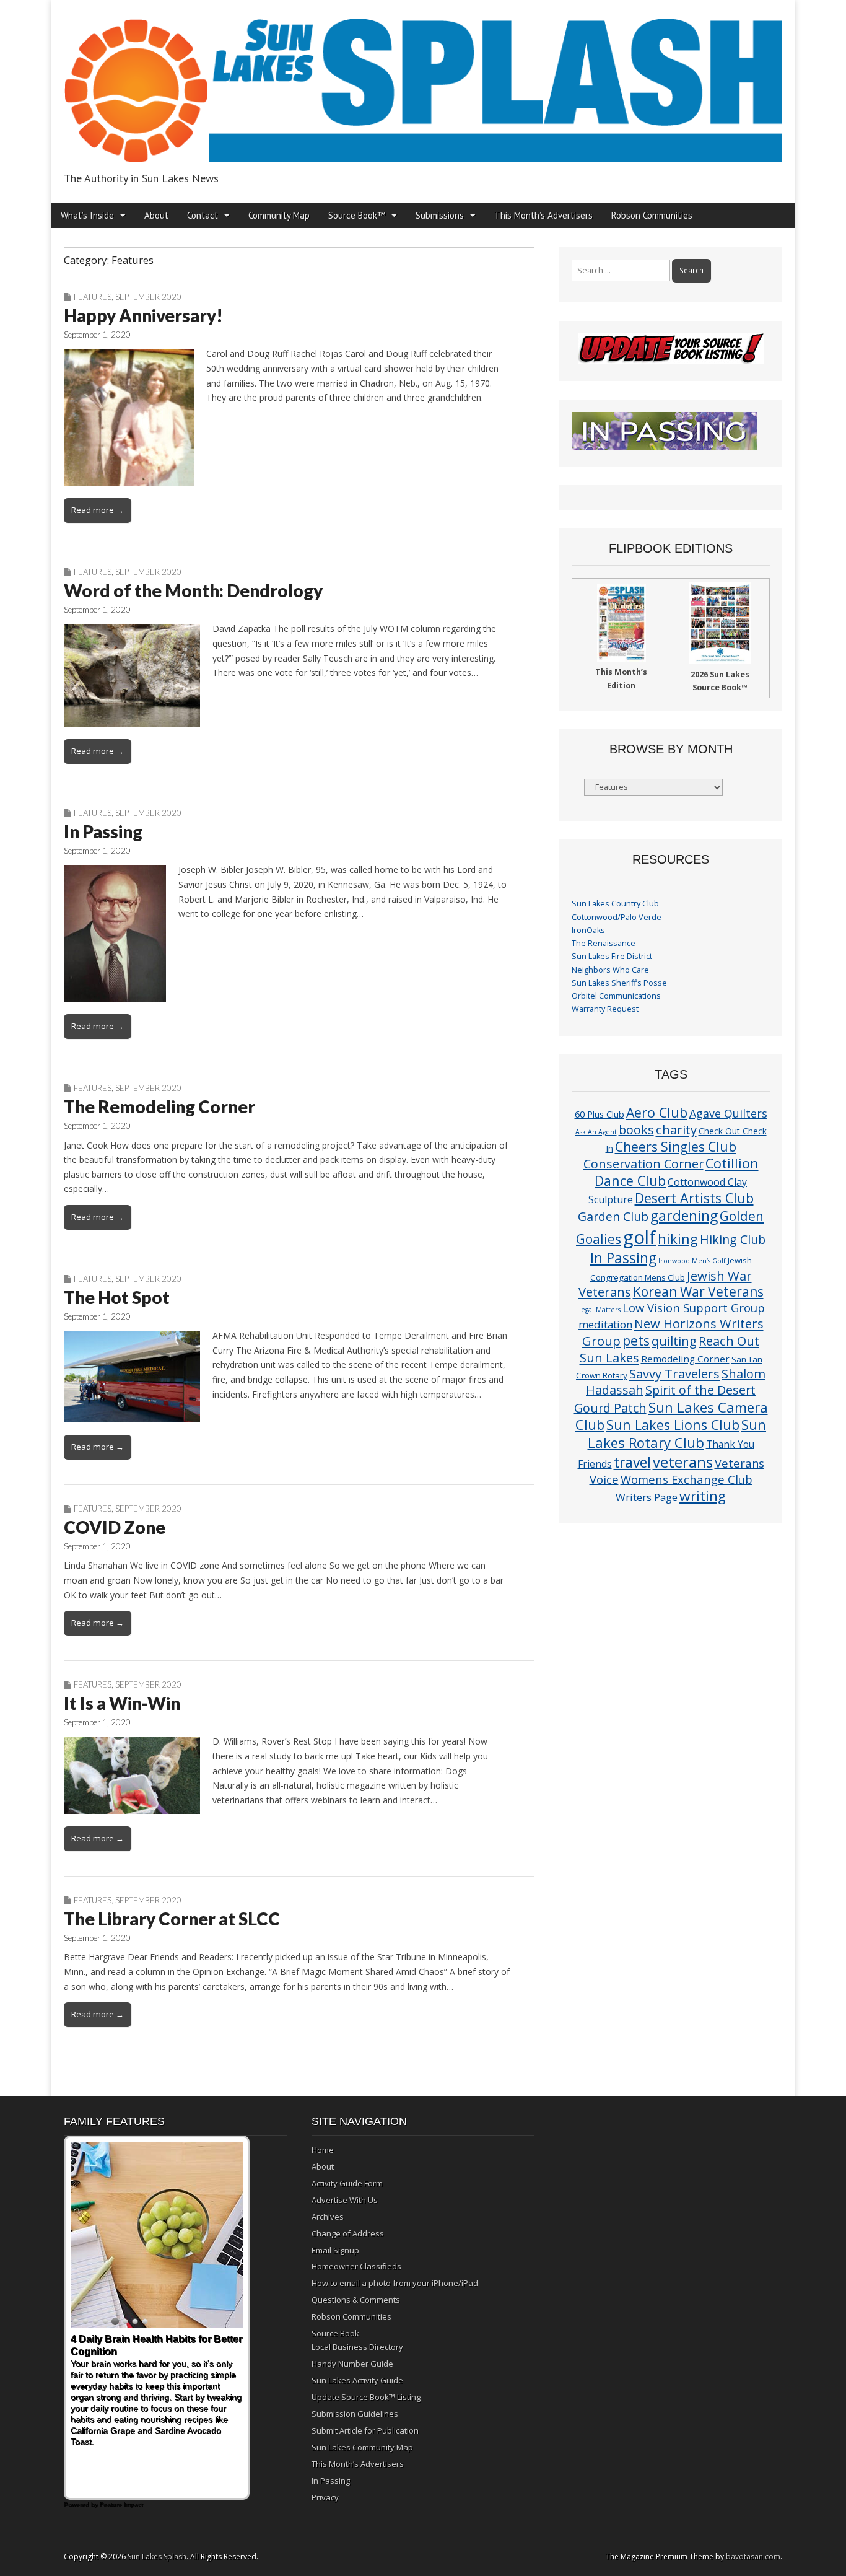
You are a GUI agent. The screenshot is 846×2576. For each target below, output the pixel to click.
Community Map (279, 215)
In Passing (103, 831)
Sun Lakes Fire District (612, 956)
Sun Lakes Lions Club (673, 1425)
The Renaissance (604, 943)
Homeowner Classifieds (356, 2266)
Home (323, 2150)
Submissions (440, 215)
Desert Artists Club (694, 1198)
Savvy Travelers (674, 1373)
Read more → (98, 510)
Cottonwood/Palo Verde (617, 917)
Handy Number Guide (352, 2364)
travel (632, 1462)
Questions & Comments (356, 2300)
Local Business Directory (357, 2347)
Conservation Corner (643, 1164)
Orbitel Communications (616, 996)
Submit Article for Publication (365, 2430)
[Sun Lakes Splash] (423, 83)
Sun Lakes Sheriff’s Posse (619, 983)
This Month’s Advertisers (543, 215)
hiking (678, 1239)
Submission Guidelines (355, 2414)
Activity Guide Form (347, 2183)
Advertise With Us (345, 2200)
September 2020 (148, 297)
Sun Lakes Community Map (362, 2447)
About (156, 215)
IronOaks (588, 930)
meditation (605, 1324)
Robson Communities (652, 215)
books (636, 1130)
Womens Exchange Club (687, 1479)
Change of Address (348, 2233)
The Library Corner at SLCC (172, 1919)
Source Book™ (357, 215)
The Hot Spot (117, 1297)
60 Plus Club (600, 1114)
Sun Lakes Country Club (615, 904)
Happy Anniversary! (143, 315)
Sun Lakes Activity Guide (357, 2380)
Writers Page (647, 1497)
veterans (683, 1462)
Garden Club (613, 1216)
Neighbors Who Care (610, 970)
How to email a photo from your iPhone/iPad (395, 2283)
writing (703, 1496)
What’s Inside (87, 215)
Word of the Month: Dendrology (193, 590)
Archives (328, 2217)
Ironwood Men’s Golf (692, 1261)
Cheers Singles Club (676, 1146)
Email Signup (335, 2250)
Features (93, 297)
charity (676, 1129)
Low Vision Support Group (694, 1308)
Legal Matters (599, 1310)
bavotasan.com (753, 2556)
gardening (684, 1216)
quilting (674, 1341)
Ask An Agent (596, 1132)
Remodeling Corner (685, 1359)
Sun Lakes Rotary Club (677, 1434)
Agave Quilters (728, 1113)
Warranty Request (605, 1009)
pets (636, 1340)
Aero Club (657, 1112)
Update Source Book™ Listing (366, 2397)
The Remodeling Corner (159, 1106)
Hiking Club (733, 1239)
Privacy (325, 2497)
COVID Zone (115, 1527)
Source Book (335, 2333)
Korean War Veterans (698, 1292)
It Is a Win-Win (122, 1703)
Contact (203, 215)
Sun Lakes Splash (157, 2556)
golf (639, 1237)
